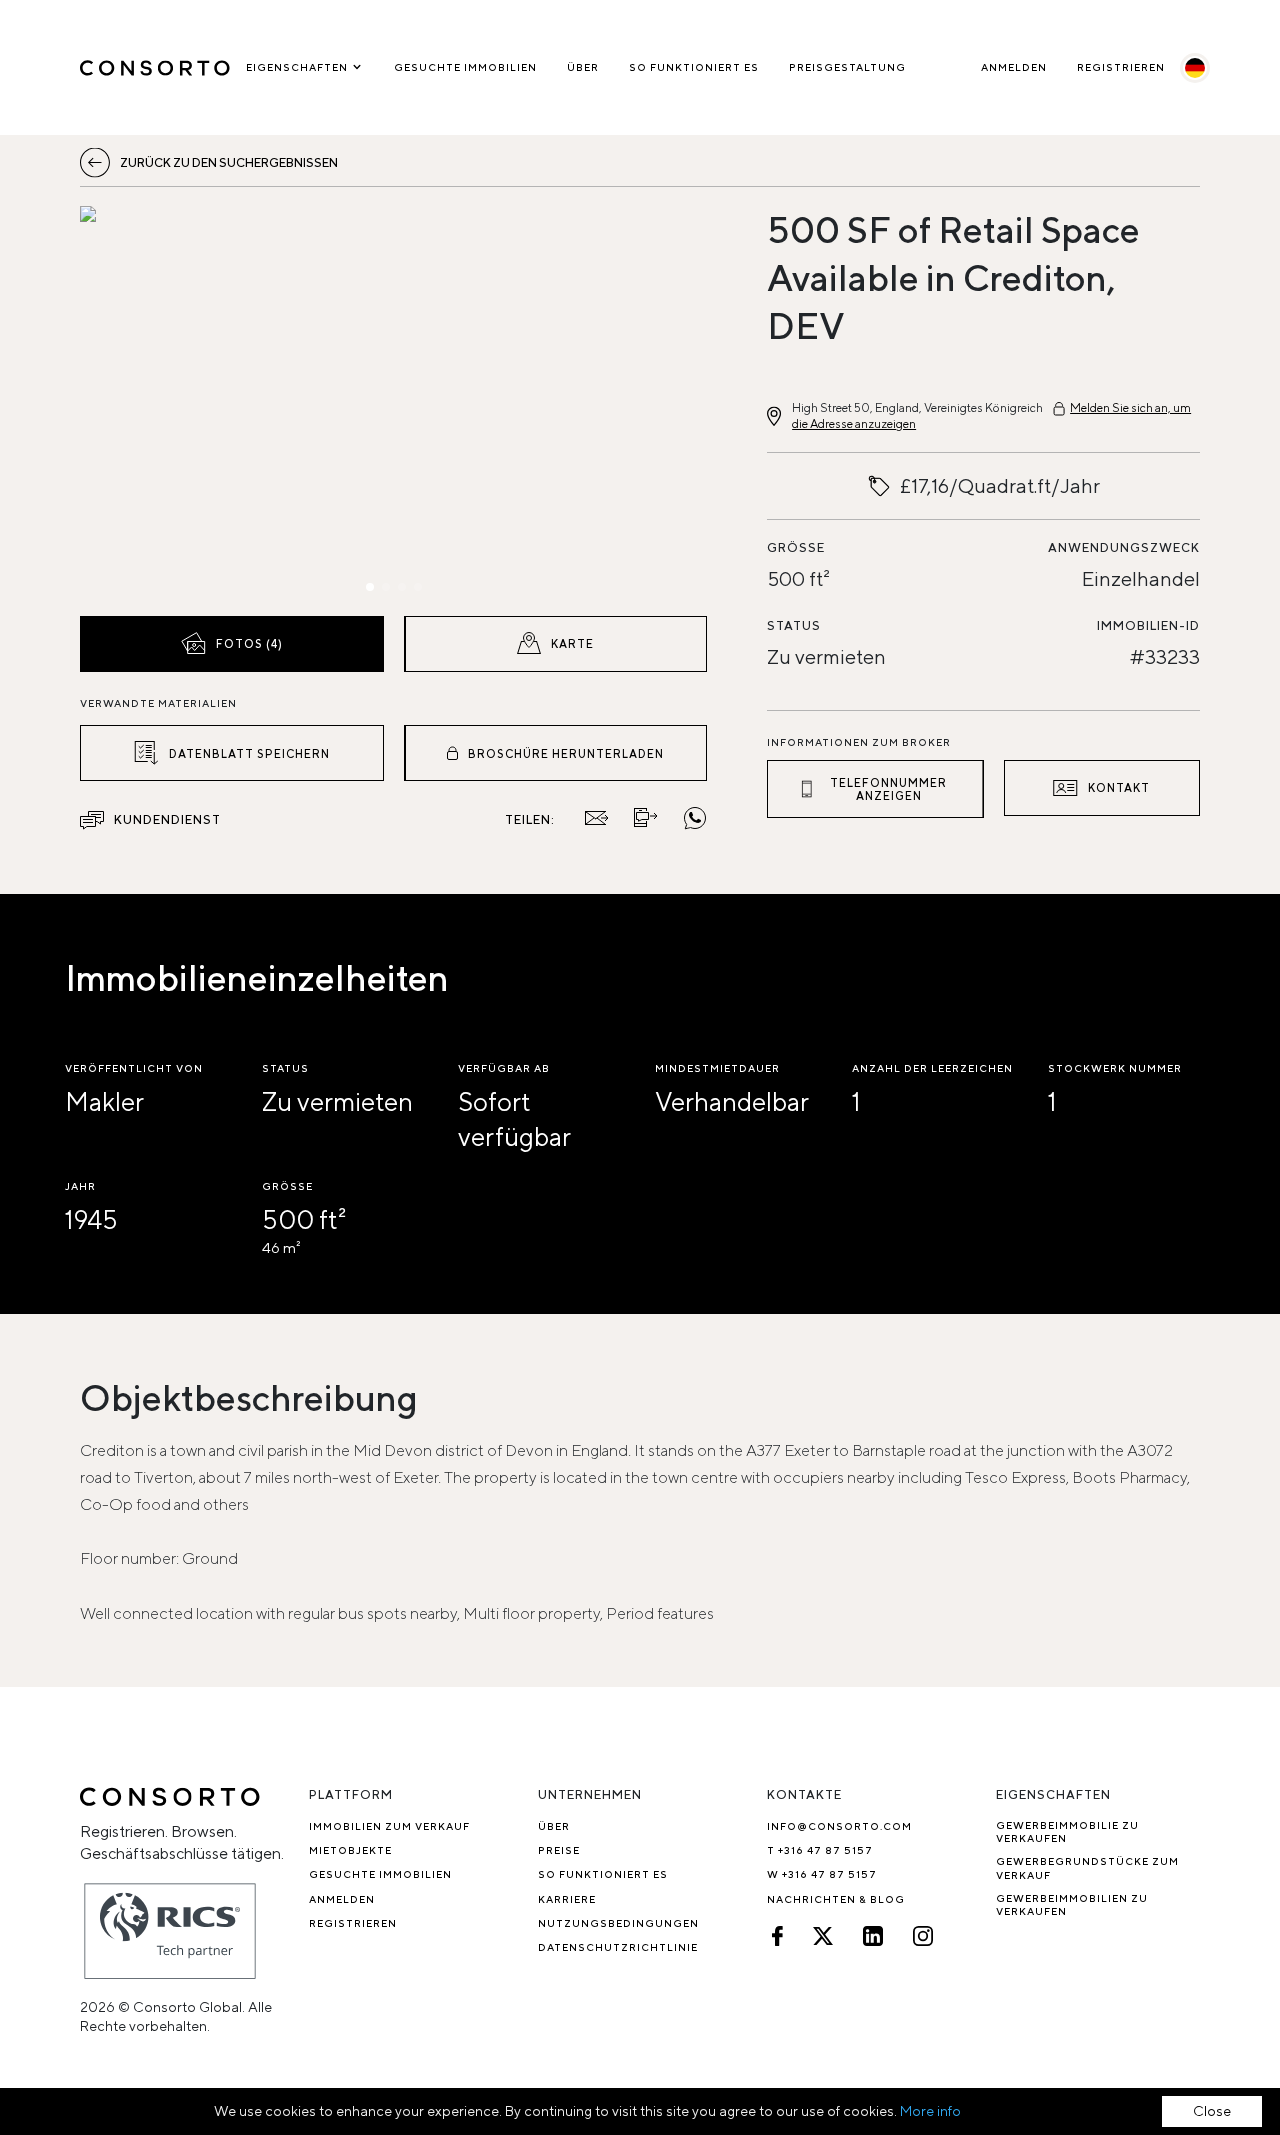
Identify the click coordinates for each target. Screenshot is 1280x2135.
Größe (796, 547)
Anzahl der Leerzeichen (932, 1068)
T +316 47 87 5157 (820, 1850)
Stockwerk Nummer (1115, 1068)
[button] (174, 406)
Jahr (80, 1186)
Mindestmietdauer (717, 1068)
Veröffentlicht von (134, 1068)
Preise (559, 1850)
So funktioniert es (694, 67)
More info (930, 2111)
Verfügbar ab (504, 1068)
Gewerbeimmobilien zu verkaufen (1072, 1904)
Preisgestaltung (847, 67)
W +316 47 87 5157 (822, 1874)
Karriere (567, 1899)
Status (794, 625)
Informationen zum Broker (859, 742)
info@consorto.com (839, 1826)
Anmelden (1014, 67)
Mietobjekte (350, 1850)
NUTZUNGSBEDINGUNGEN (618, 1923)
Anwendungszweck (1124, 547)
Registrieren (1121, 67)
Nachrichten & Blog (836, 1899)
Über (583, 67)
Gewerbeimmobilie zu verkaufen (1067, 1831)
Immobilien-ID (1148, 625)
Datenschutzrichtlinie (618, 1947)
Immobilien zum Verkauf (389, 1826)
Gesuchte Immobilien (465, 67)
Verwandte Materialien (158, 703)
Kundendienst (167, 819)
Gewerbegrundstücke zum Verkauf (1087, 1867)
